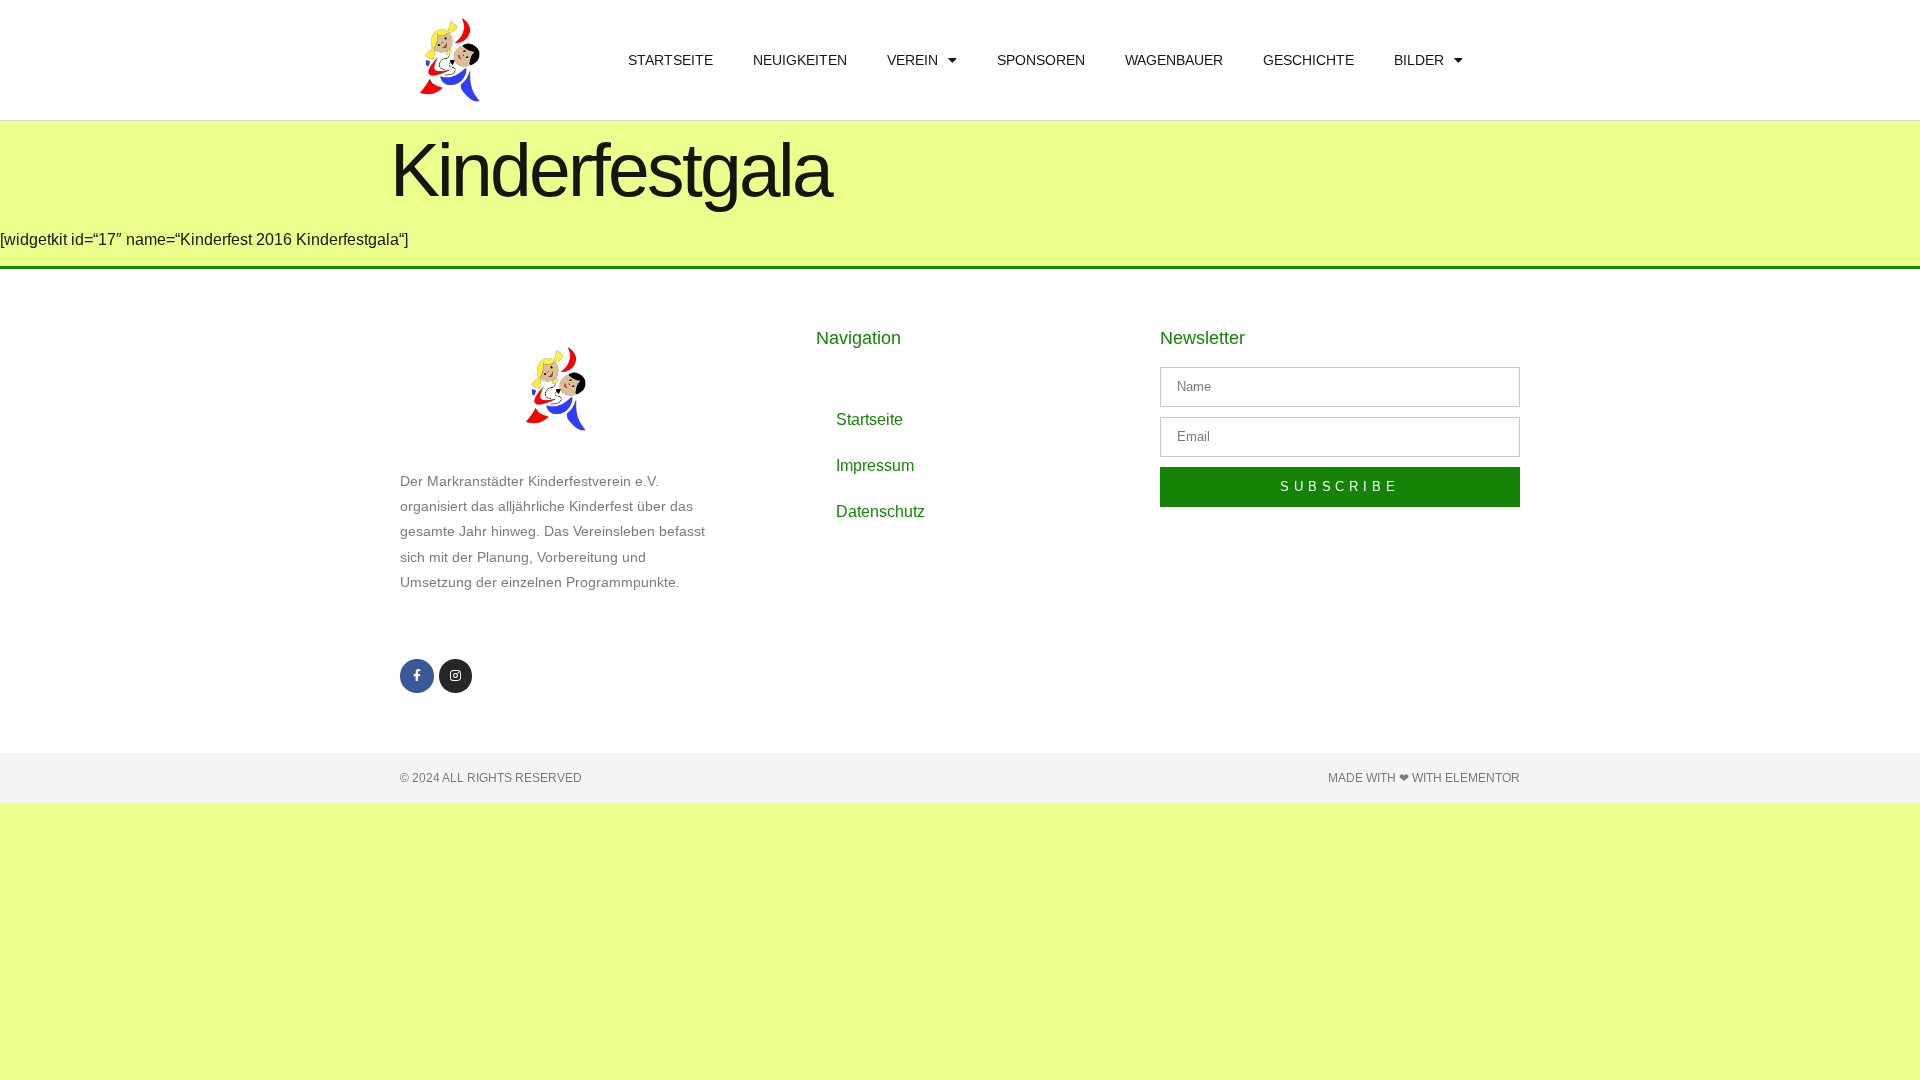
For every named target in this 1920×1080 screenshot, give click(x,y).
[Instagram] (456, 676)
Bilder (1419, 60)
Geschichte (1308, 60)
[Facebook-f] (417, 676)
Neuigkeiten (800, 60)
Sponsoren (1041, 60)
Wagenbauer (1174, 60)
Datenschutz (880, 511)
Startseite (670, 60)
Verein (912, 60)
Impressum (875, 465)
